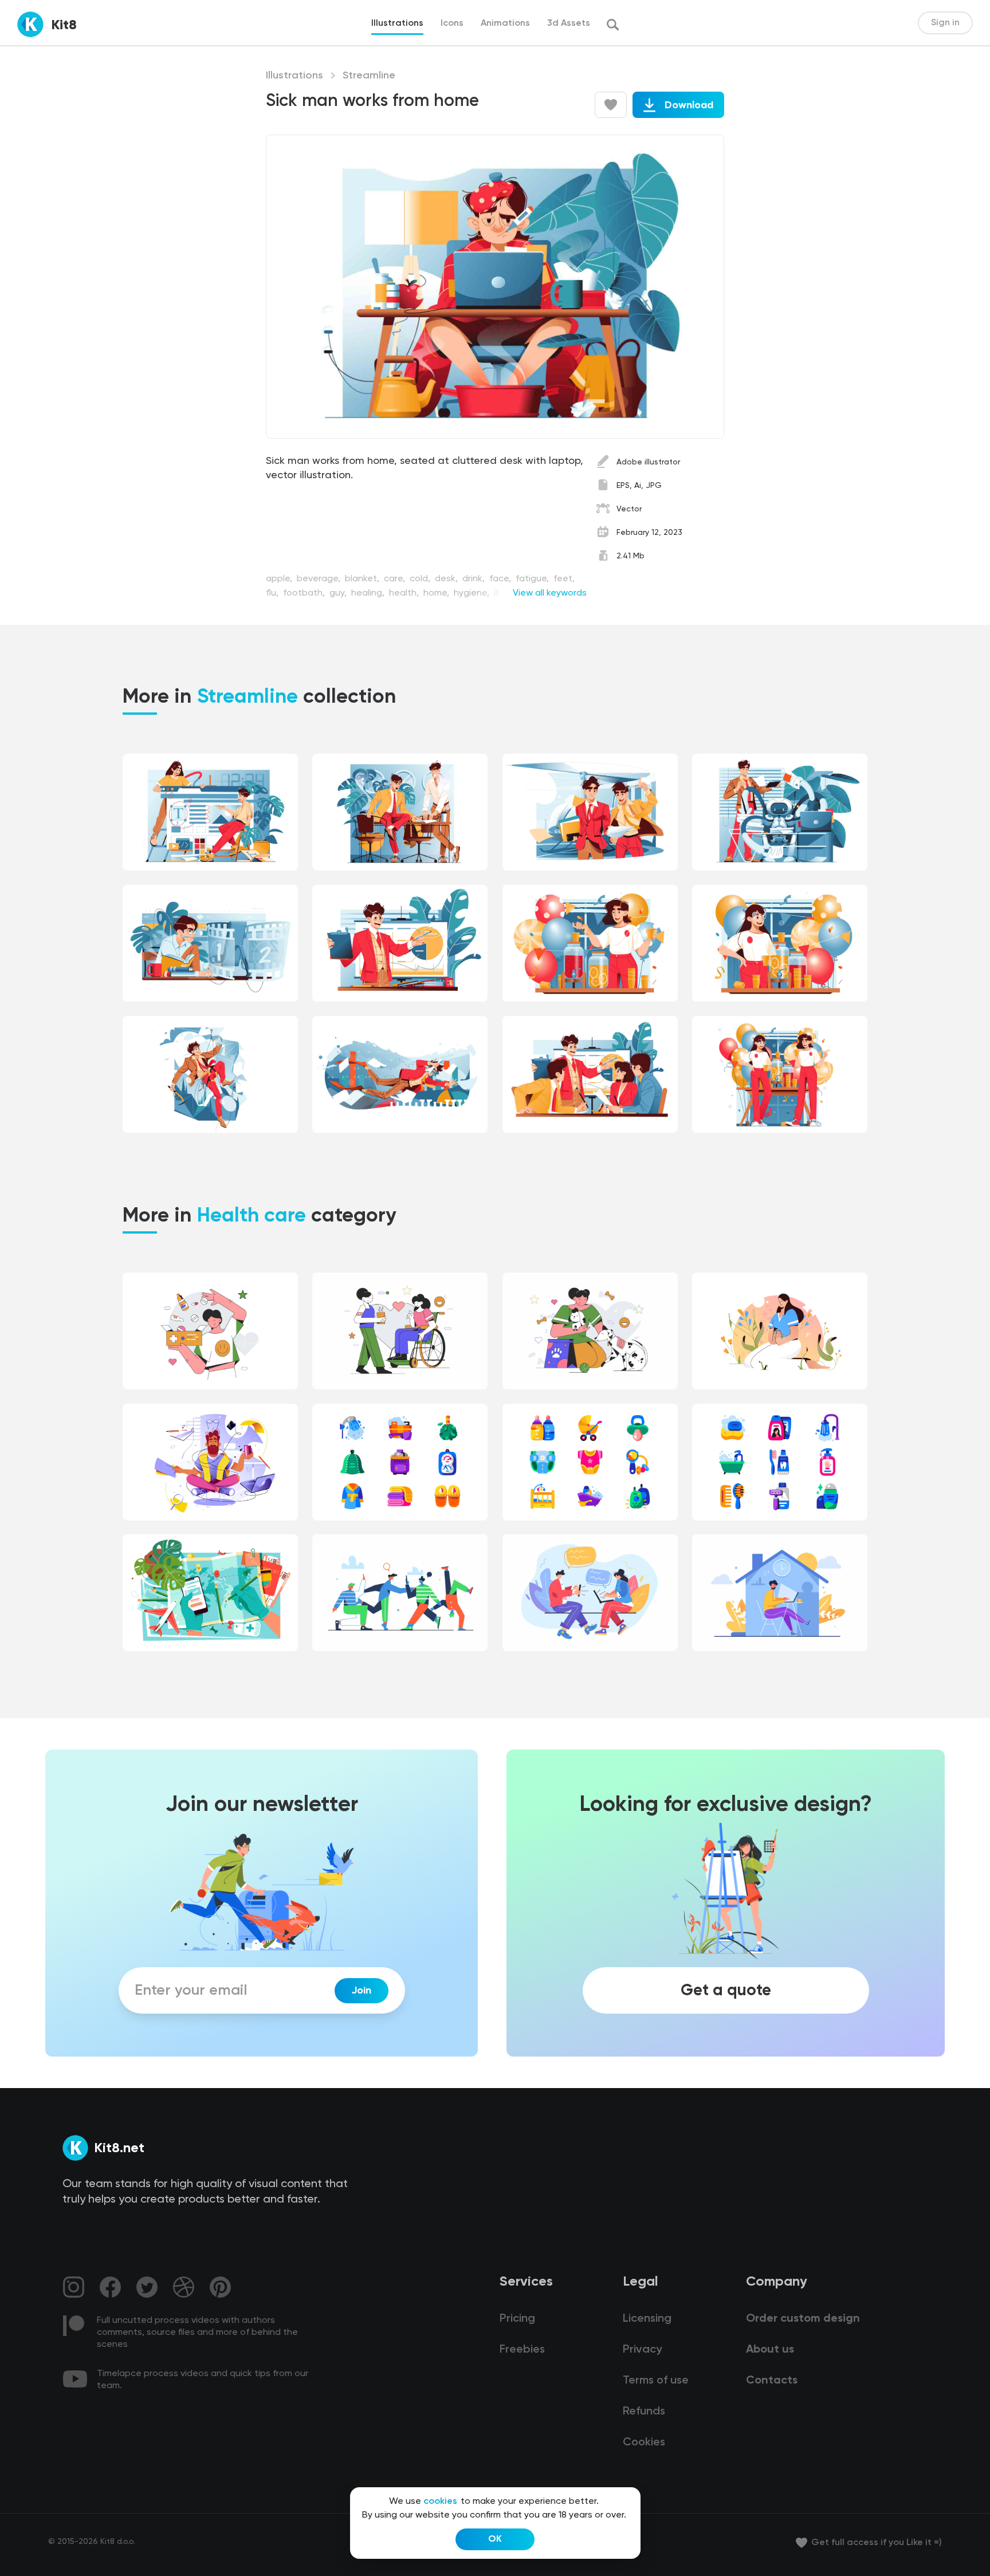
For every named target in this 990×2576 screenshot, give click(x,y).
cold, (421, 579)
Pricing (517, 2319)
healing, (369, 593)
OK (495, 2539)
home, (437, 593)
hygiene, (473, 593)
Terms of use (656, 2381)
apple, (280, 579)
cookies (440, 2502)
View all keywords (550, 593)
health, (405, 593)
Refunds (644, 2412)
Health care (252, 1216)
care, (396, 579)
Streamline (369, 76)
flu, (273, 593)
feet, (564, 579)
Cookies (644, 2443)
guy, (339, 593)
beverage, (320, 579)
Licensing (647, 2319)
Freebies (522, 2350)
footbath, (305, 593)
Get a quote (726, 1991)
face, (501, 579)
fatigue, (533, 579)
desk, (447, 579)
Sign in (945, 23)
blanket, (363, 579)
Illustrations (294, 76)
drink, (475, 579)
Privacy (642, 2350)
